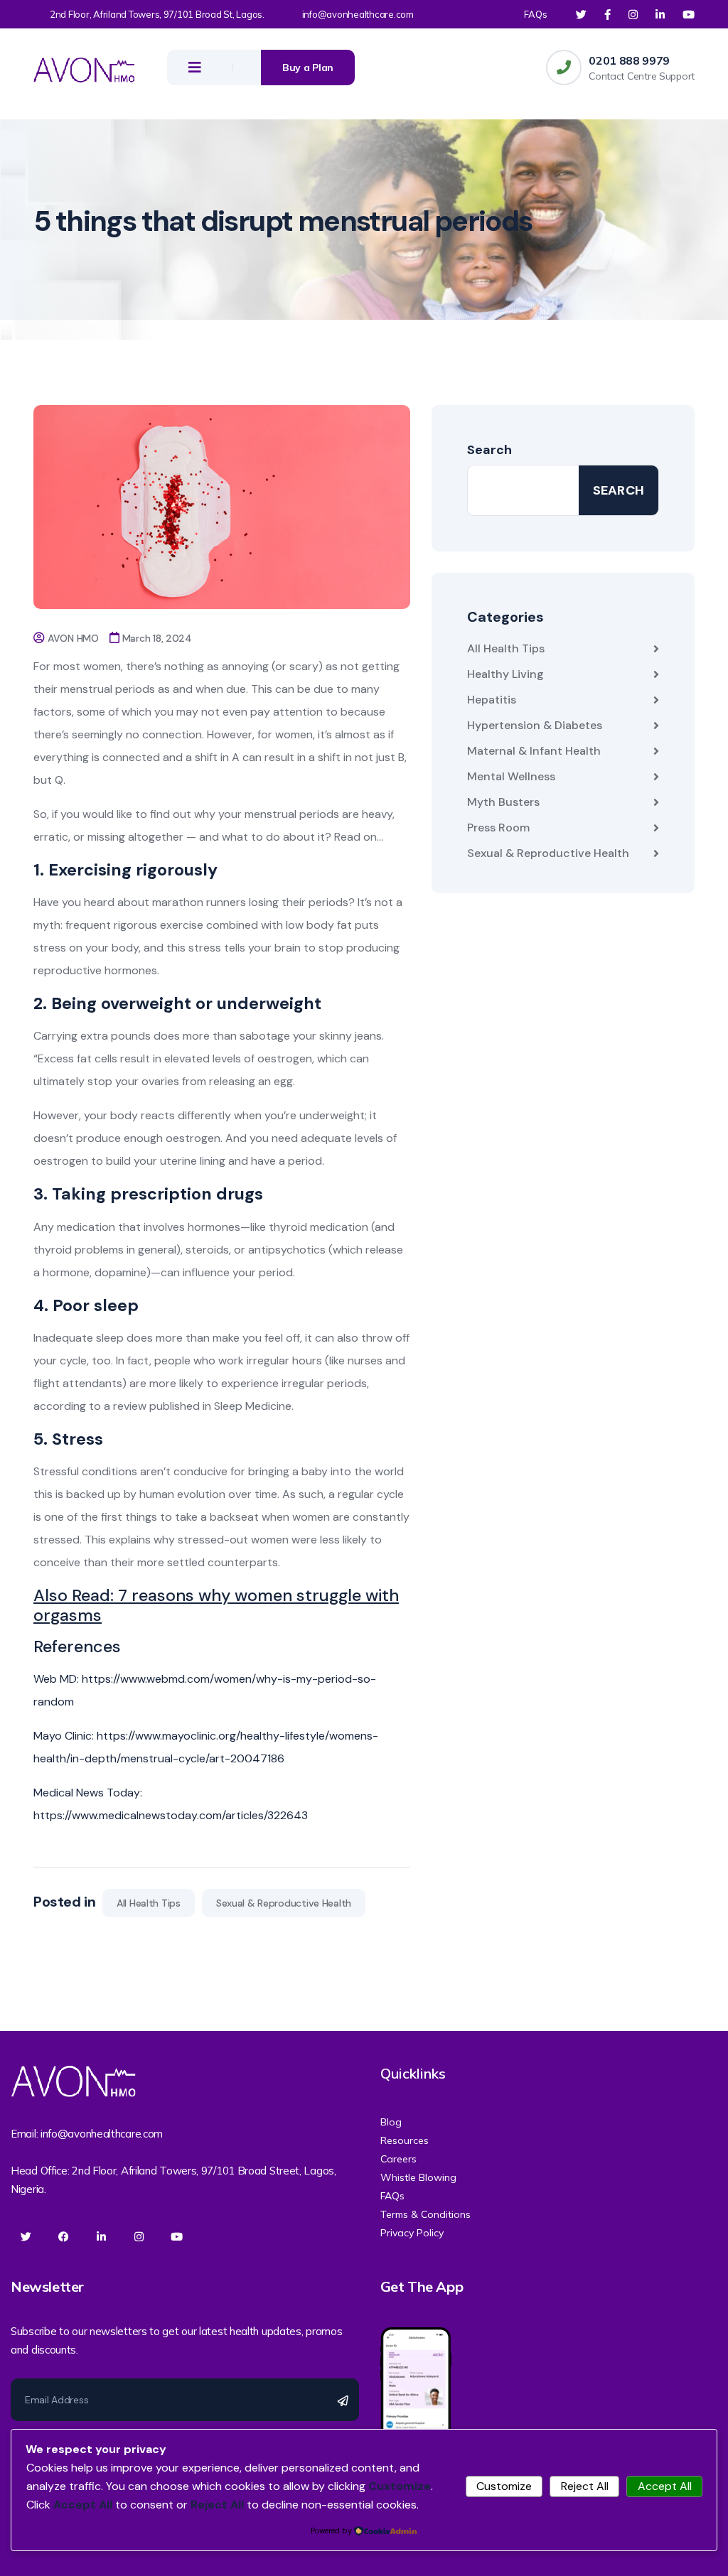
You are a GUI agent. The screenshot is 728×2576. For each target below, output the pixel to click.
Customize (504, 2486)
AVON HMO (73, 638)
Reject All (585, 2486)
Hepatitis (492, 700)
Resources (405, 2140)
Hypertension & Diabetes (535, 725)
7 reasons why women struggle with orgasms (216, 1605)
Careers (398, 2159)
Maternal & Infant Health (534, 751)
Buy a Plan (308, 68)
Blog (391, 2122)
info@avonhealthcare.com (358, 14)
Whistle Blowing (418, 2177)
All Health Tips (149, 1903)
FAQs (536, 14)
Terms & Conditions (425, 2214)
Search (489, 450)
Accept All (665, 2486)
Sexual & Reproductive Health (284, 1903)
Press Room (498, 828)
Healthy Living (505, 674)
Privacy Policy (412, 2233)
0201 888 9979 (629, 60)
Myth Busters (503, 802)
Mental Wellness (511, 776)
